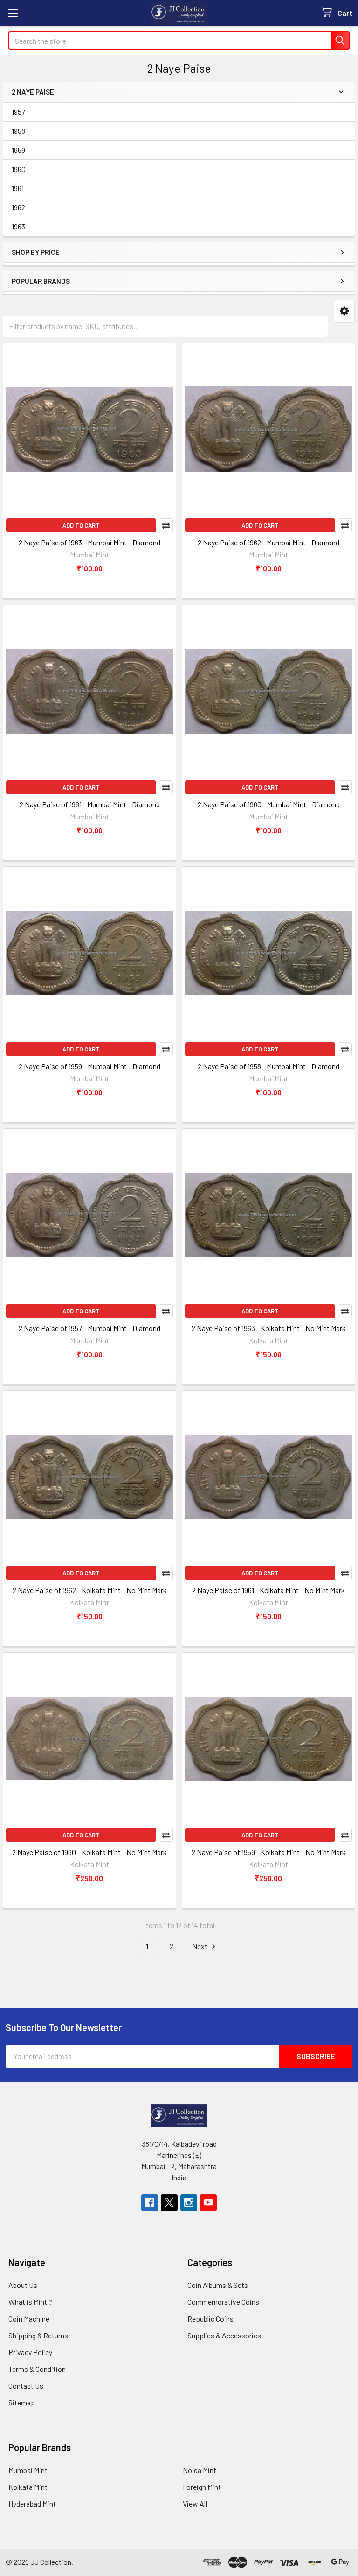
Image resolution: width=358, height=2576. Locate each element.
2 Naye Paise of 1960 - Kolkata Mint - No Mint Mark (89, 1852)
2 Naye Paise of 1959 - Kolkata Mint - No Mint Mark (269, 1852)
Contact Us (26, 2386)
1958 (18, 131)
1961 (18, 188)
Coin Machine (29, 2318)
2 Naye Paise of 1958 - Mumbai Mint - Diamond (268, 1066)
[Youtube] (208, 2203)
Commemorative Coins (223, 2302)
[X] (169, 2203)
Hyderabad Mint (32, 2504)
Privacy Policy (30, 2352)
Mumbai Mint (28, 2470)
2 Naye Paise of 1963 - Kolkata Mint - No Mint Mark (269, 1328)
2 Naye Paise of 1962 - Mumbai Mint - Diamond (268, 542)
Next (200, 1946)
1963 (18, 226)
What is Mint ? (30, 2302)
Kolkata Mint (28, 2487)
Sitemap (22, 2402)
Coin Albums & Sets (218, 2285)
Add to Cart (81, 525)
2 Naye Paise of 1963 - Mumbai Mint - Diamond (89, 542)
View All (195, 2504)
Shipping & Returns (38, 2335)
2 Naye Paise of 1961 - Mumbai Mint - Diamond (90, 804)
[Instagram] (189, 2203)
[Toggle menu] (13, 13)
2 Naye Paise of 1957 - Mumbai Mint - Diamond (89, 1328)
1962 (18, 207)
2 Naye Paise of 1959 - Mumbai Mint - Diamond (89, 1066)
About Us (23, 2285)
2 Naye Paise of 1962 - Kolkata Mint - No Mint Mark (90, 1590)
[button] (344, 311)
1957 (18, 112)
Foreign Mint (202, 2487)
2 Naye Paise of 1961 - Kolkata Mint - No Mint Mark (268, 1590)
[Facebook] (150, 2203)
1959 (18, 150)
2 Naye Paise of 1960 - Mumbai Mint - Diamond (269, 804)
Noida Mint (200, 2470)
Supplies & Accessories (224, 2335)
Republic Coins (210, 2318)
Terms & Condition (37, 2369)
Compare (166, 525)
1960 (19, 169)
